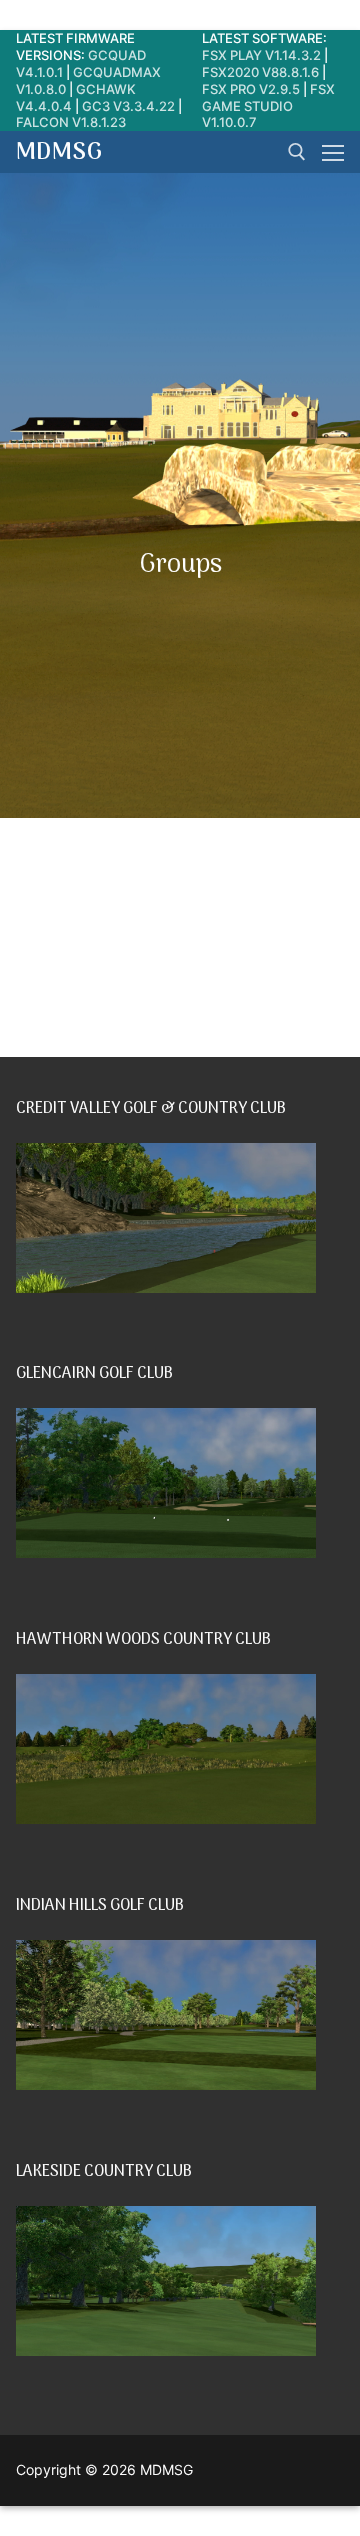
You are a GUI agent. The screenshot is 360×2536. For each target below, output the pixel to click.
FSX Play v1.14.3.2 (261, 55)
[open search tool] (297, 152)
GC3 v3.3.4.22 (128, 106)
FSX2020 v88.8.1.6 (260, 72)
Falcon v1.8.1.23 (71, 122)
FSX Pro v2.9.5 (251, 89)
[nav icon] (333, 152)
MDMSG (59, 152)
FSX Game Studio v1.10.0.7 (268, 106)
